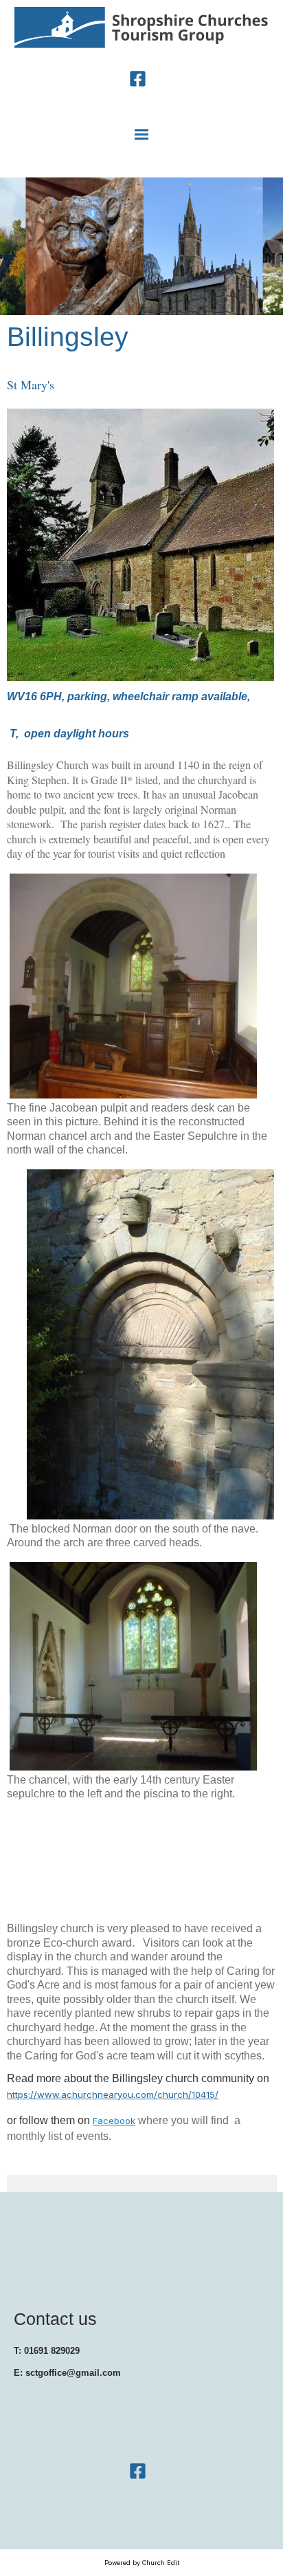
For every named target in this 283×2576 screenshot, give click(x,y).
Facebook (114, 2121)
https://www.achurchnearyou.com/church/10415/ (113, 2095)
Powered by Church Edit (142, 2563)
